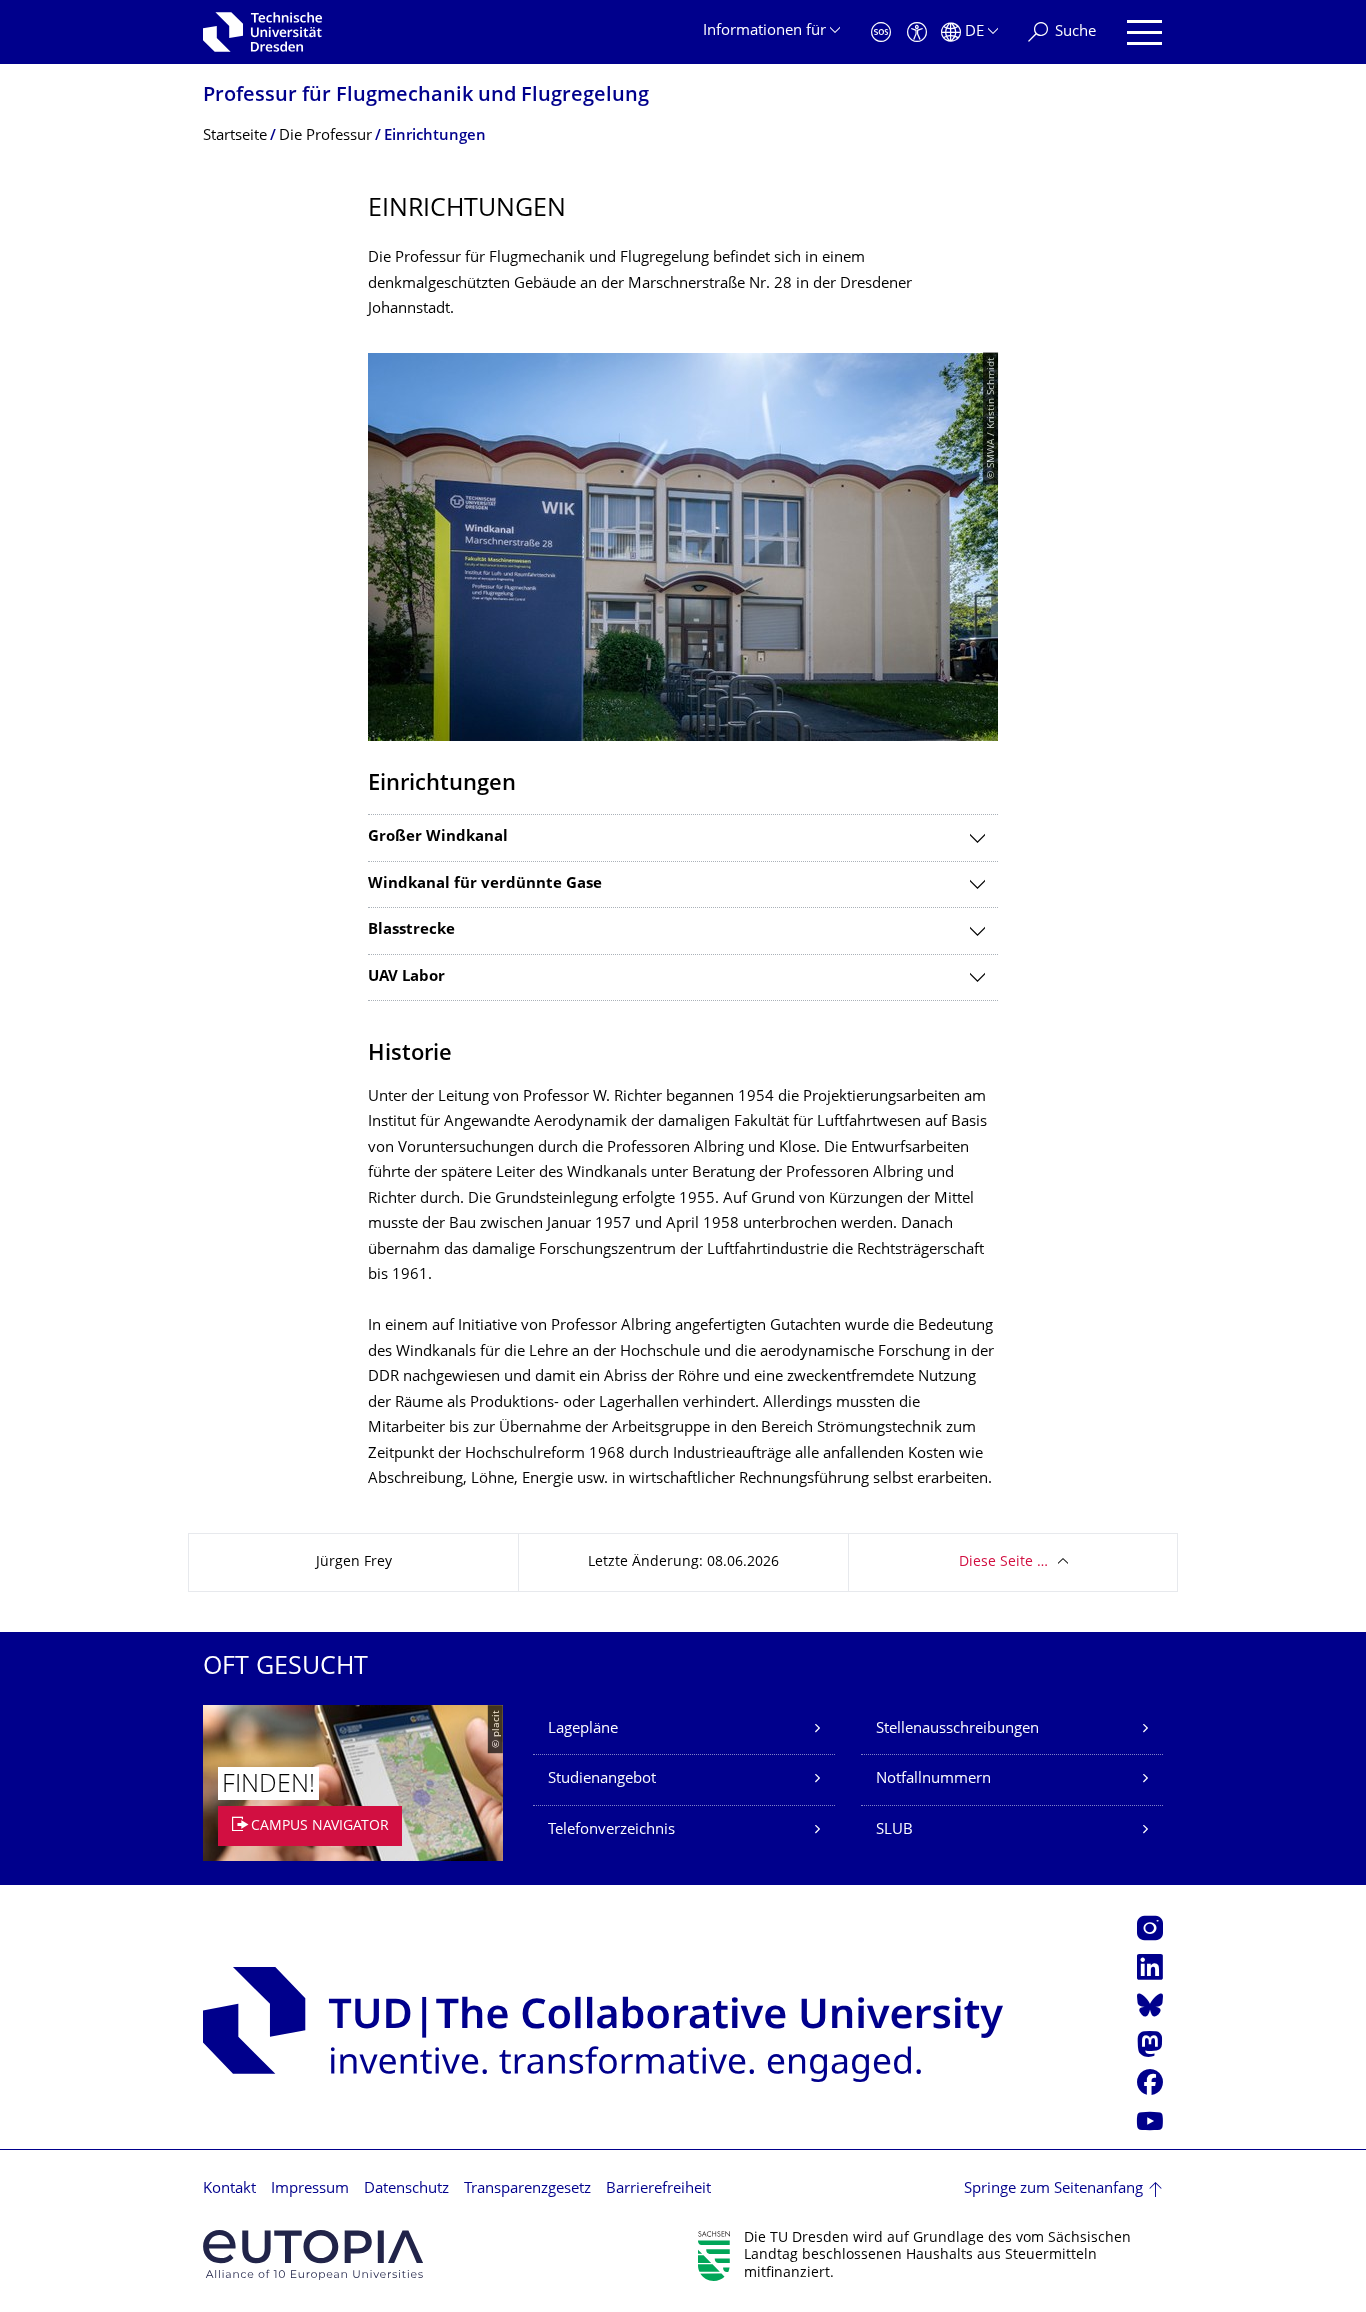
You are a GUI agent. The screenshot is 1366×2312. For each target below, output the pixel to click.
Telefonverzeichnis (611, 1830)
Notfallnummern (933, 1779)
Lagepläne (583, 1729)
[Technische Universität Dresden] (262, 32)
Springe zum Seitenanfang (1053, 2189)
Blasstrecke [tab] (411, 930)
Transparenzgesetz (527, 2189)
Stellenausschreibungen (957, 1729)
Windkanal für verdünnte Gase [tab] (485, 884)
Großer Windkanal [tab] (438, 837)
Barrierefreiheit (658, 2189)
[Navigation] (1144, 32)
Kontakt (229, 2189)
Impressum (310, 2189)
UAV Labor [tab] (406, 977)
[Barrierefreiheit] (917, 32)
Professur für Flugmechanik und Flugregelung (426, 96)
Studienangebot (602, 1779)
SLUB (894, 1830)
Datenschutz (406, 2189)
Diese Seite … (1003, 1562)
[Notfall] (881, 32)
